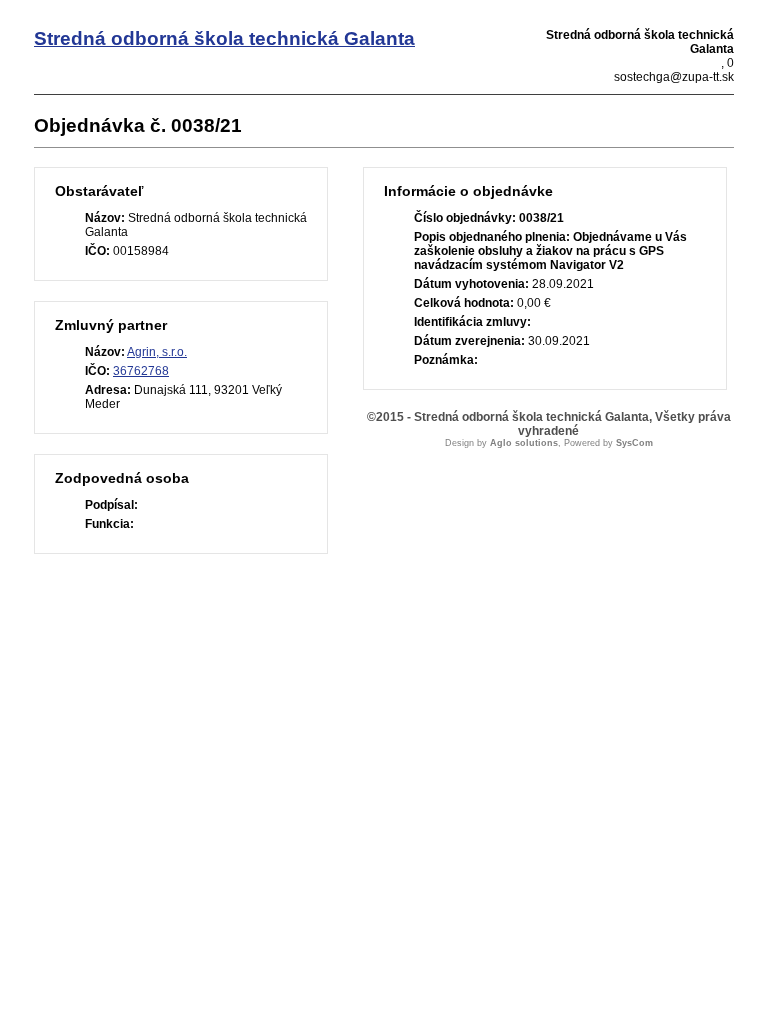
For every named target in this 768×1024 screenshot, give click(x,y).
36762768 (141, 371)
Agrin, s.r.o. (157, 352)
